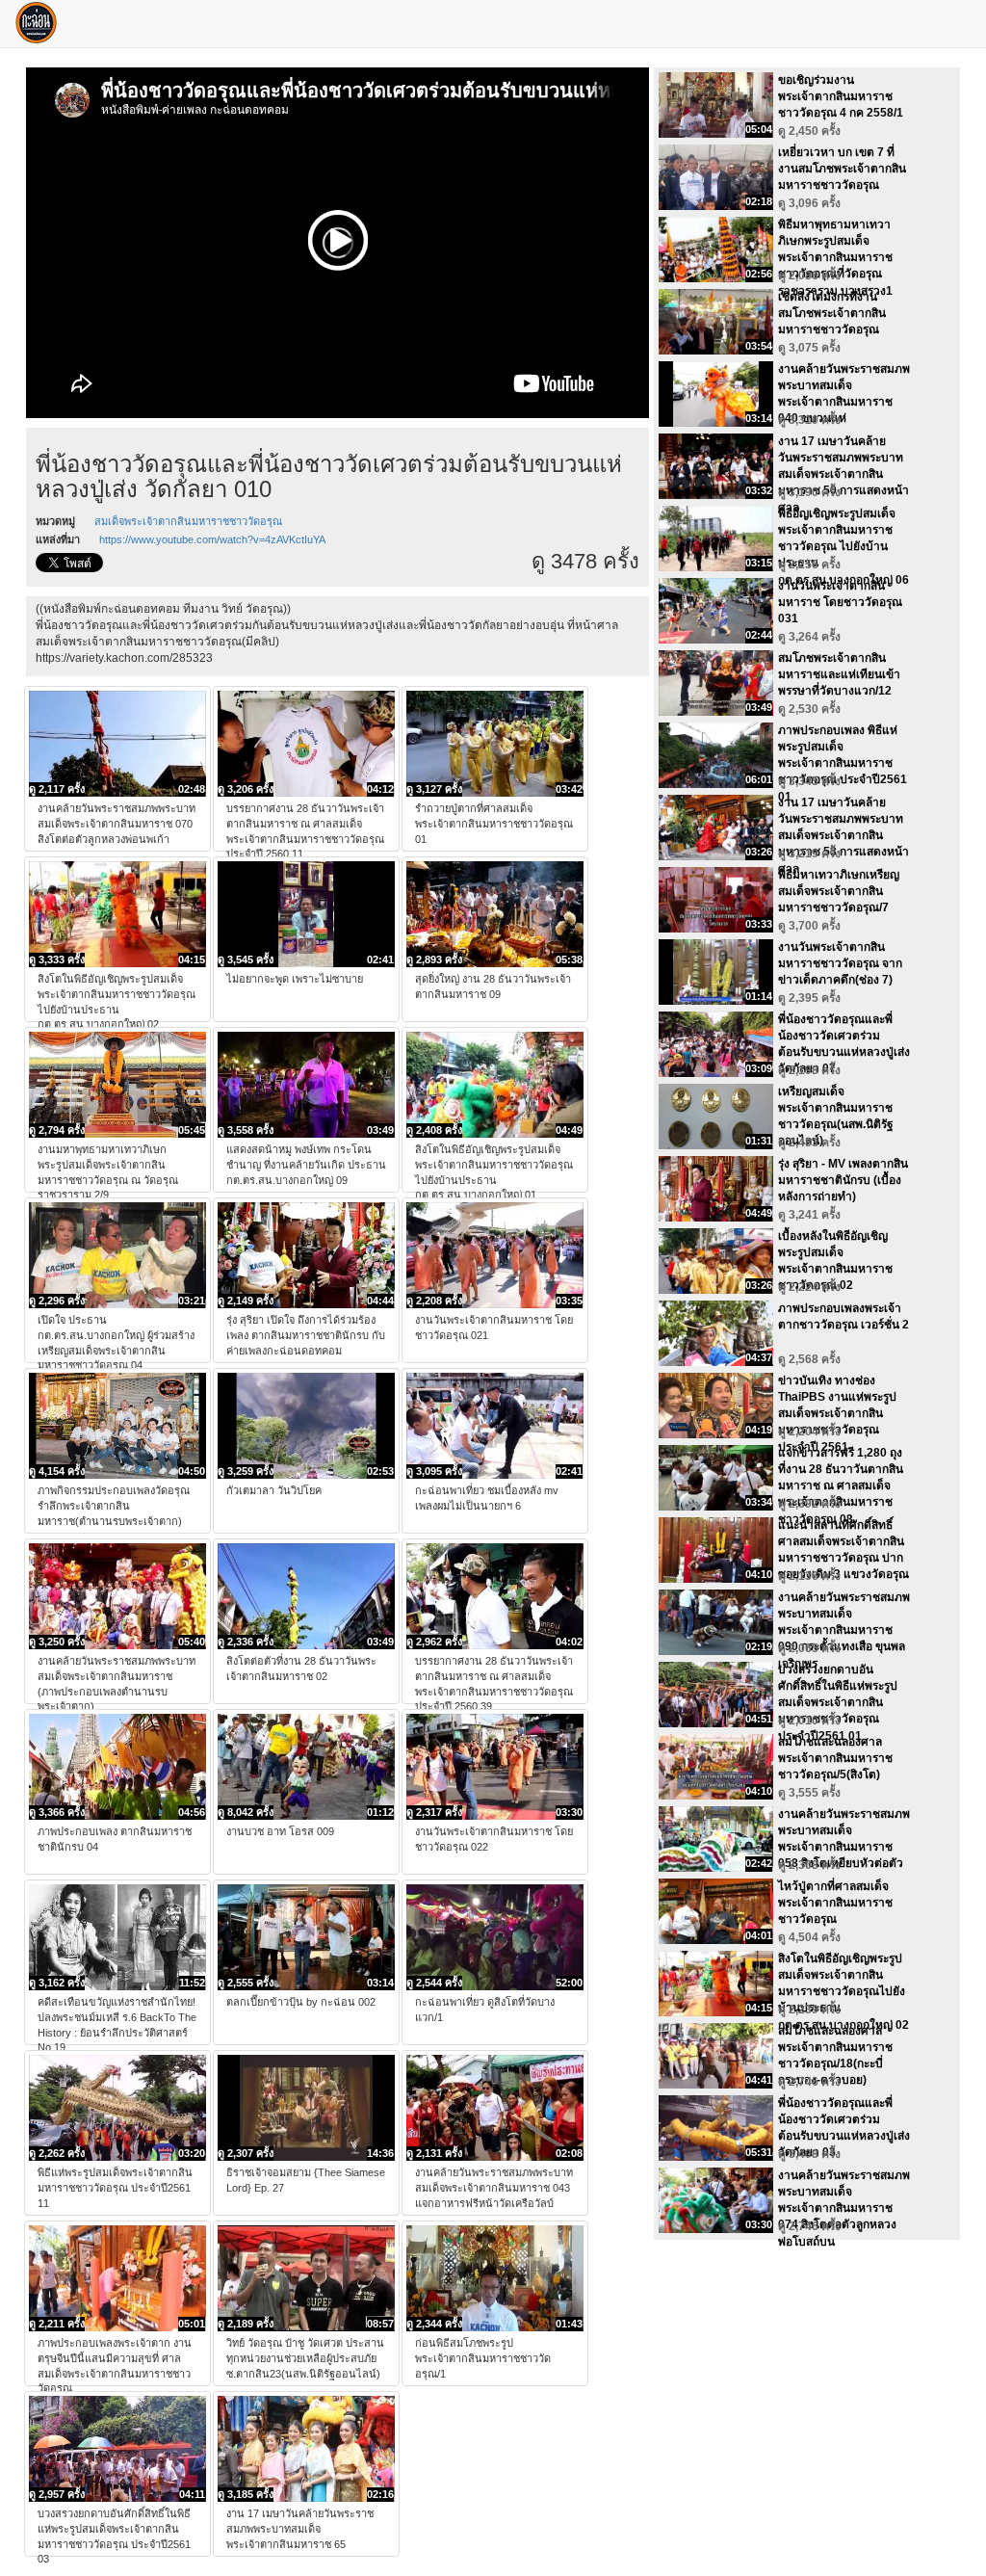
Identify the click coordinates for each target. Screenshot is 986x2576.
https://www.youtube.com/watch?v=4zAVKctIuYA (212, 539)
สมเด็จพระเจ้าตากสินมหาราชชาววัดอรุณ (188, 521)
